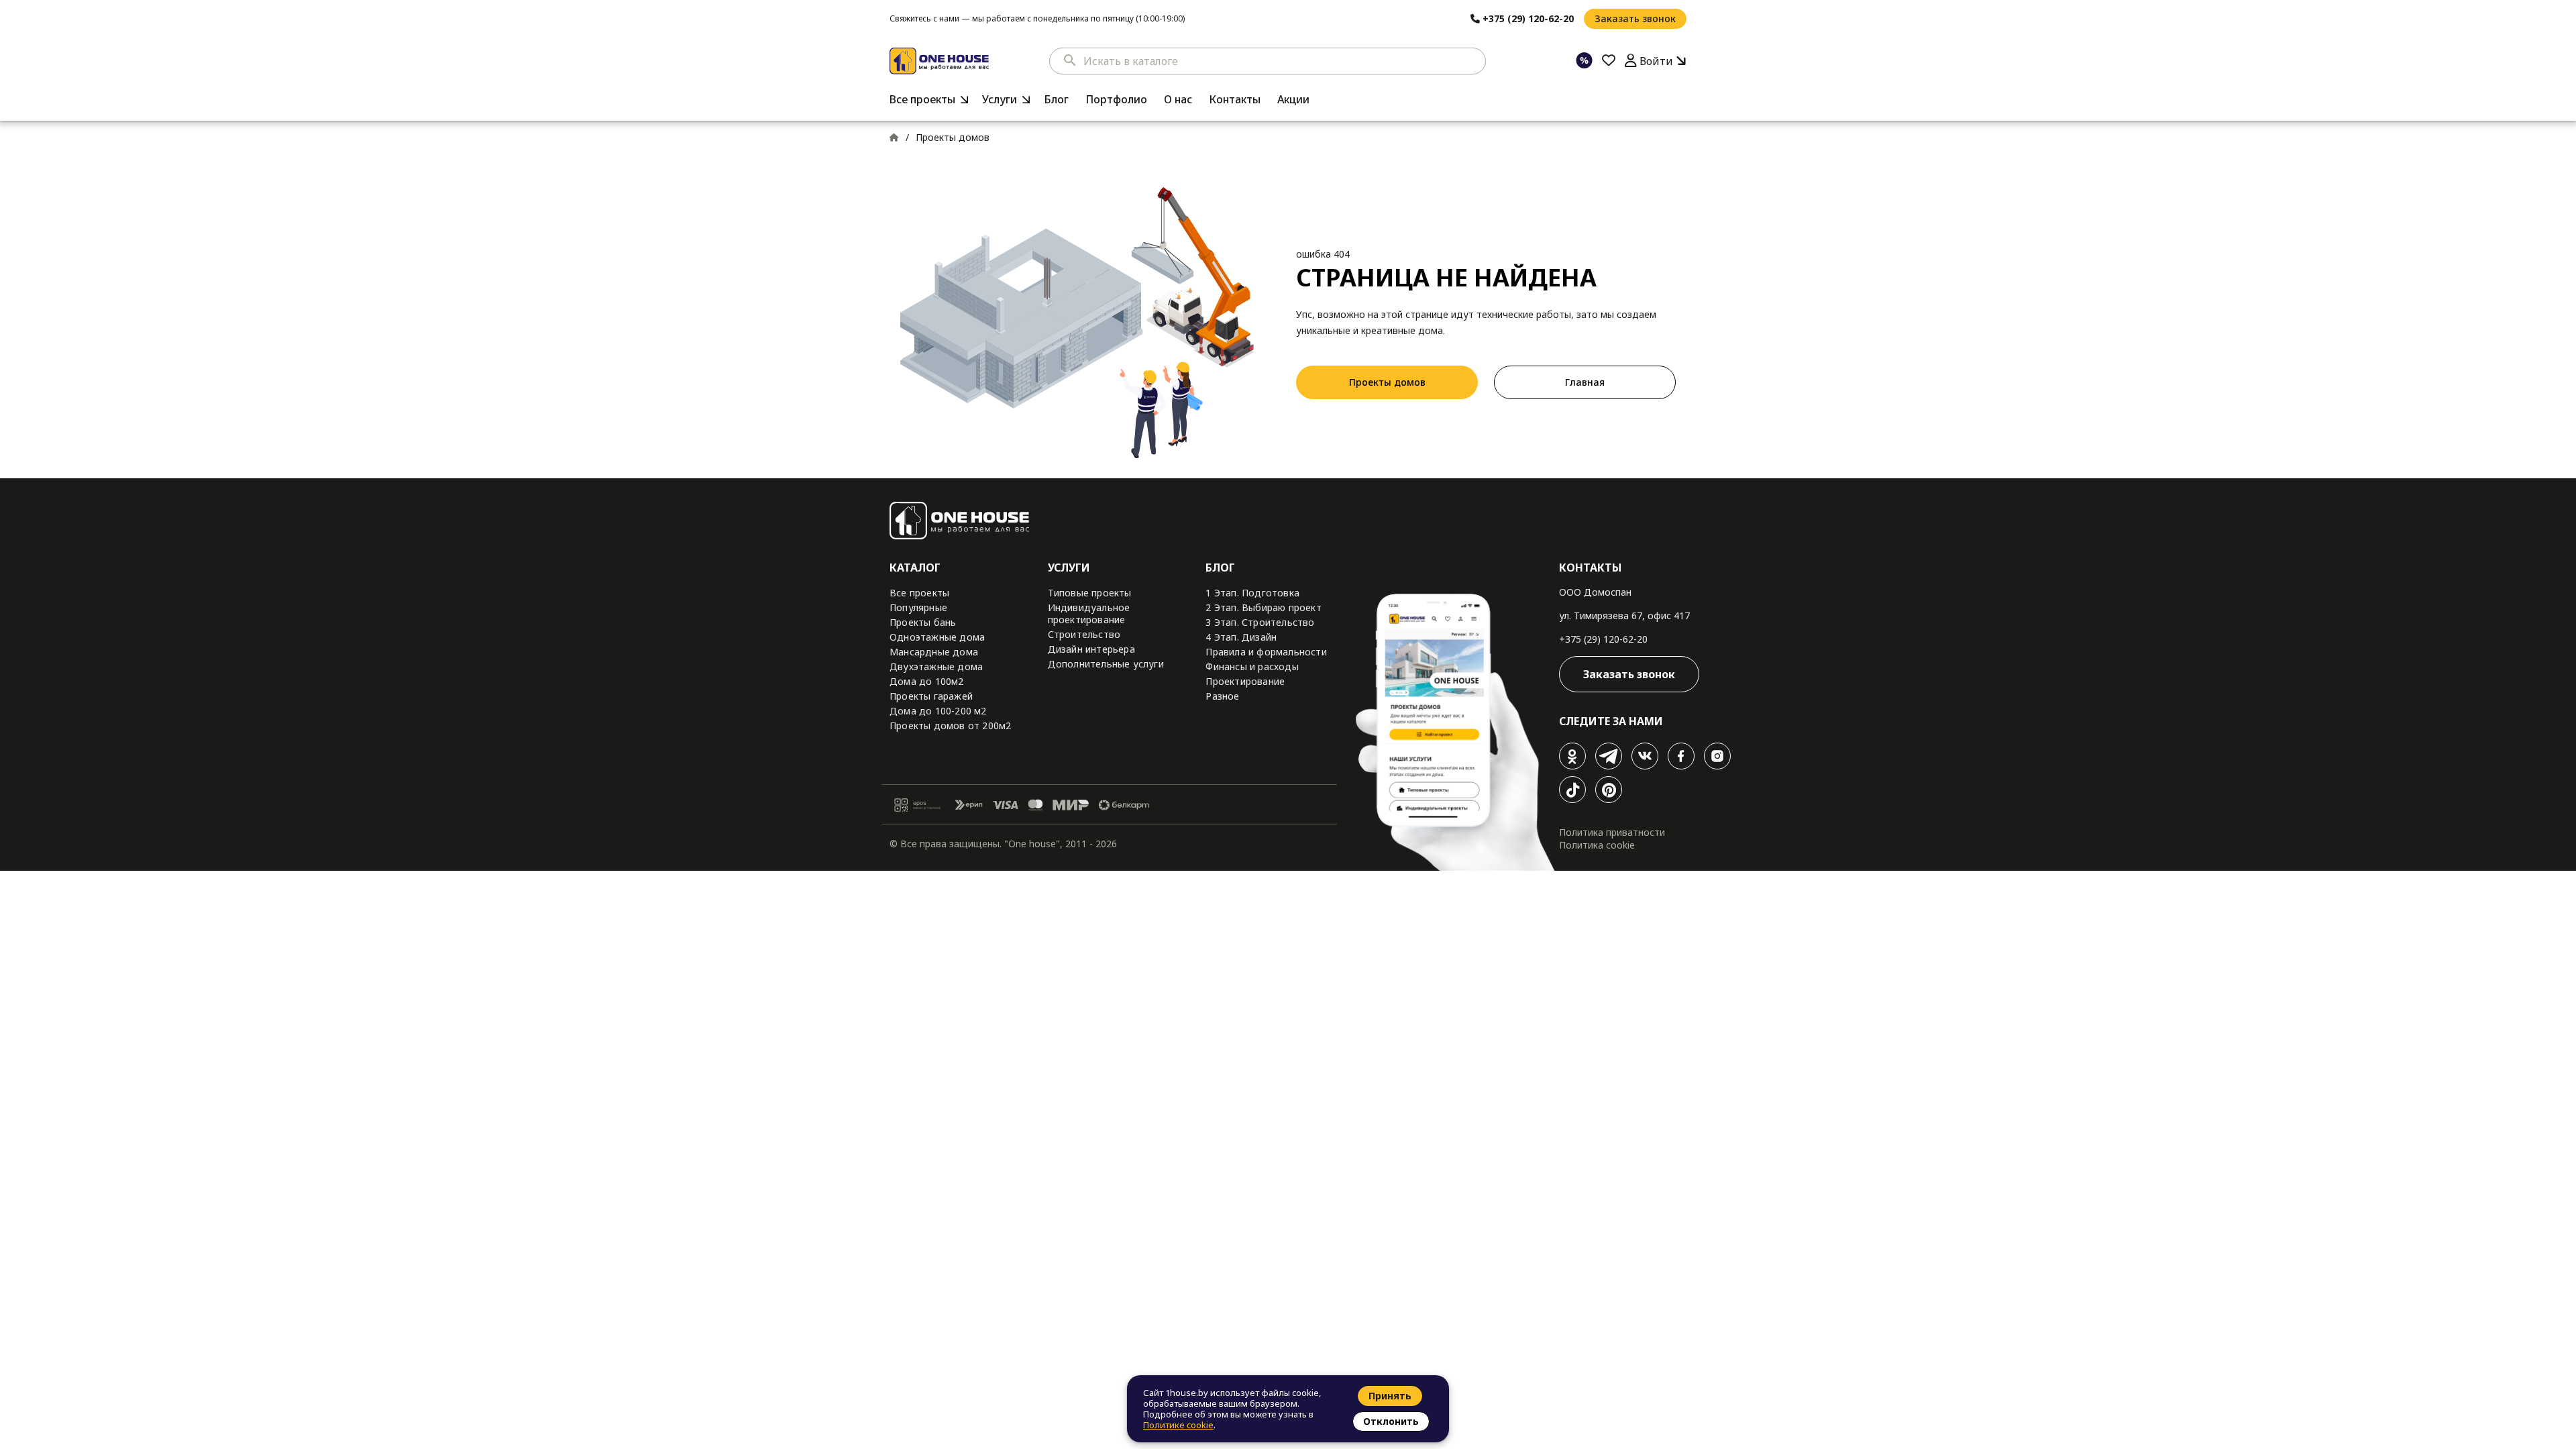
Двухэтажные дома (936, 666)
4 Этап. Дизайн (1241, 637)
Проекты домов (1387, 382)
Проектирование (1245, 681)
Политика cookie (1597, 845)
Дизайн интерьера (1091, 649)
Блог (1056, 99)
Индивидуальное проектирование (1089, 613)
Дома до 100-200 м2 (938, 711)
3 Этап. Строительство (1260, 622)
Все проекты (922, 99)
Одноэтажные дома (937, 637)
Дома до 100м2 (927, 681)
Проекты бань (923, 622)
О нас (1178, 99)
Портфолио (1116, 99)
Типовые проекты (1090, 593)
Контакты (1235, 99)
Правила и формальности (1266, 652)
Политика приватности (1612, 832)
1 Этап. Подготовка (1252, 593)
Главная (1585, 382)
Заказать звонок (1635, 18)
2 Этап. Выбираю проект (1263, 607)
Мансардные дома (934, 652)
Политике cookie (1178, 1425)
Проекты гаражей (931, 696)
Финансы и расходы (1252, 666)
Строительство (1084, 634)
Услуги (1000, 99)
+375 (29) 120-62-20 (1603, 639)
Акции (1293, 99)
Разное (1222, 696)
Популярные (918, 607)
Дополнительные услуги (1106, 664)
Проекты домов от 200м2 (950, 726)
